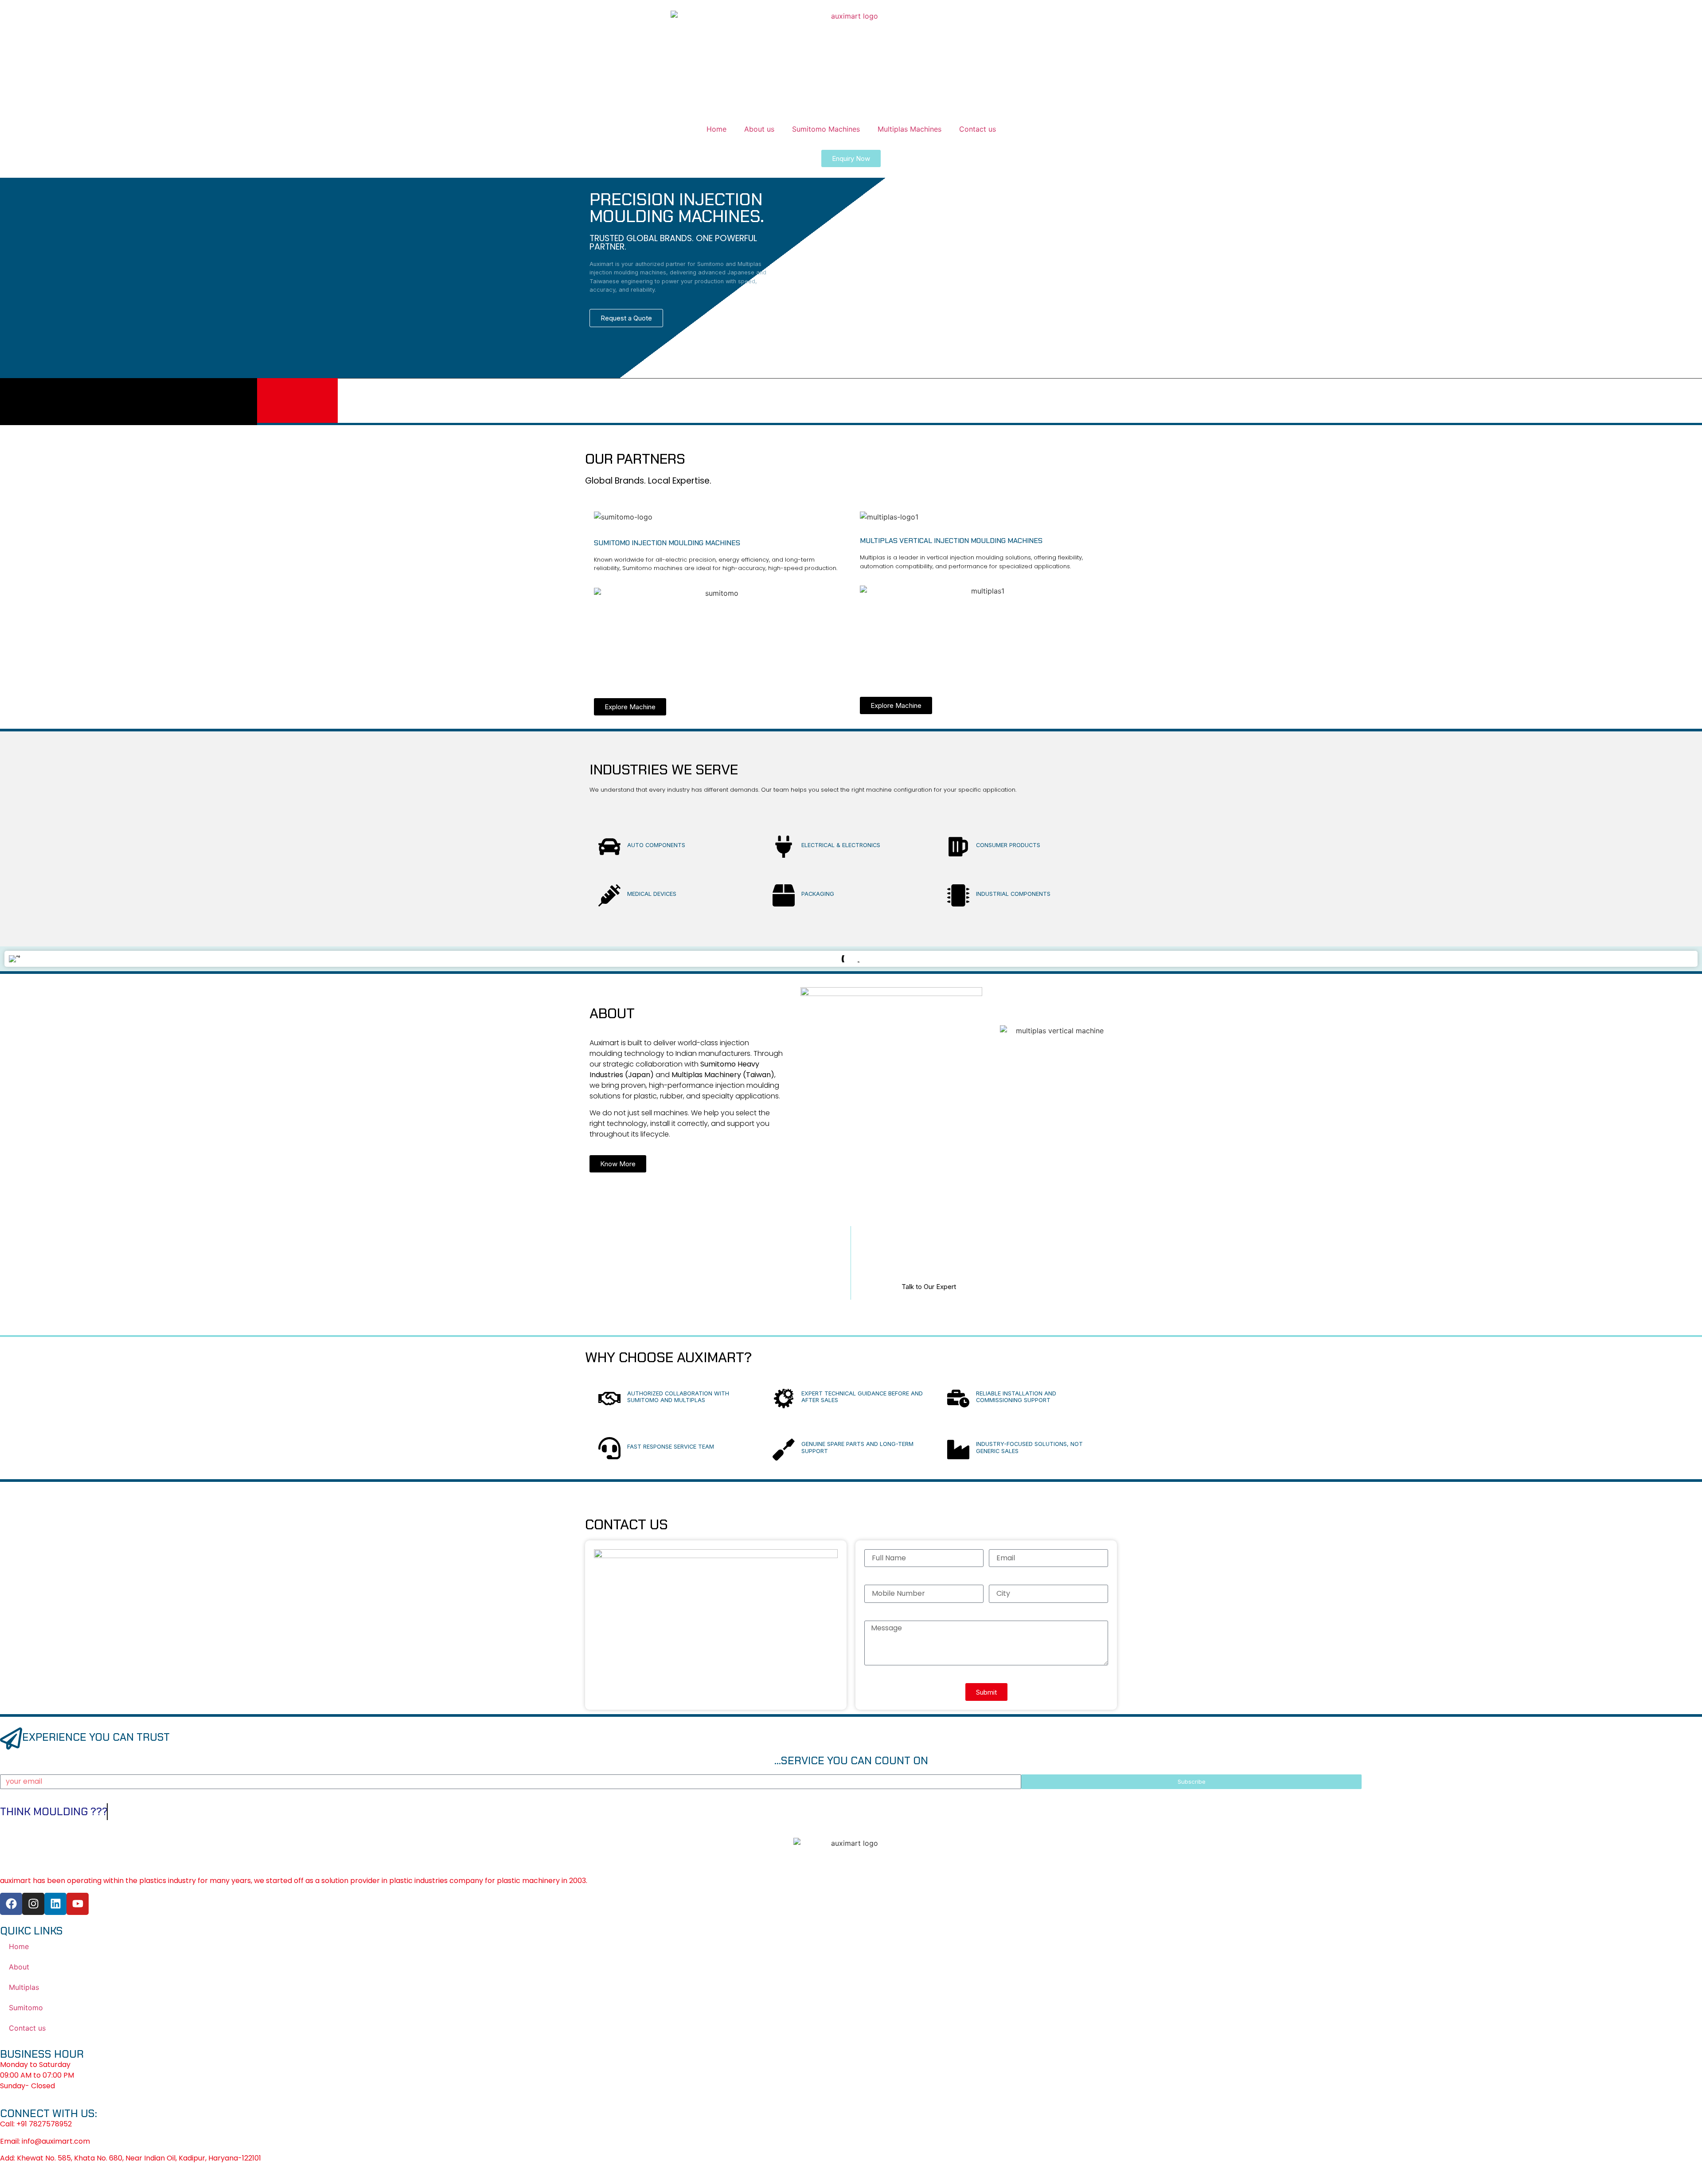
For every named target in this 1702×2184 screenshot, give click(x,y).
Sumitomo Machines (826, 129)
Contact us (978, 129)
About (19, 1967)
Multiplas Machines (910, 129)
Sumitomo (26, 2008)
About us (759, 129)
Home (716, 129)
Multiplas (24, 1987)
